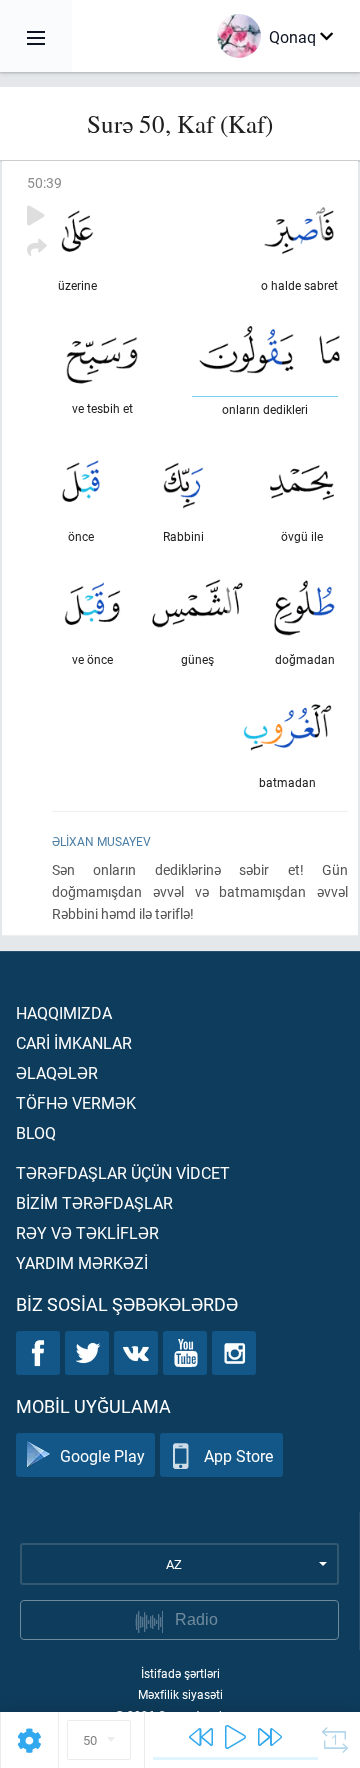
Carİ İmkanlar (74, 1042)
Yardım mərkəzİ (82, 1262)
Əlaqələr (57, 1072)
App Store (238, 1455)
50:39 (44, 182)
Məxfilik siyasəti (180, 1694)
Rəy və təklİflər (87, 1232)
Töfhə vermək (76, 1102)
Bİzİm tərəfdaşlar (94, 1202)
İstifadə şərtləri (180, 1673)
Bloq (36, 1132)
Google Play (102, 1455)
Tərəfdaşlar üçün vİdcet (123, 1172)
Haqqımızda (64, 1012)
